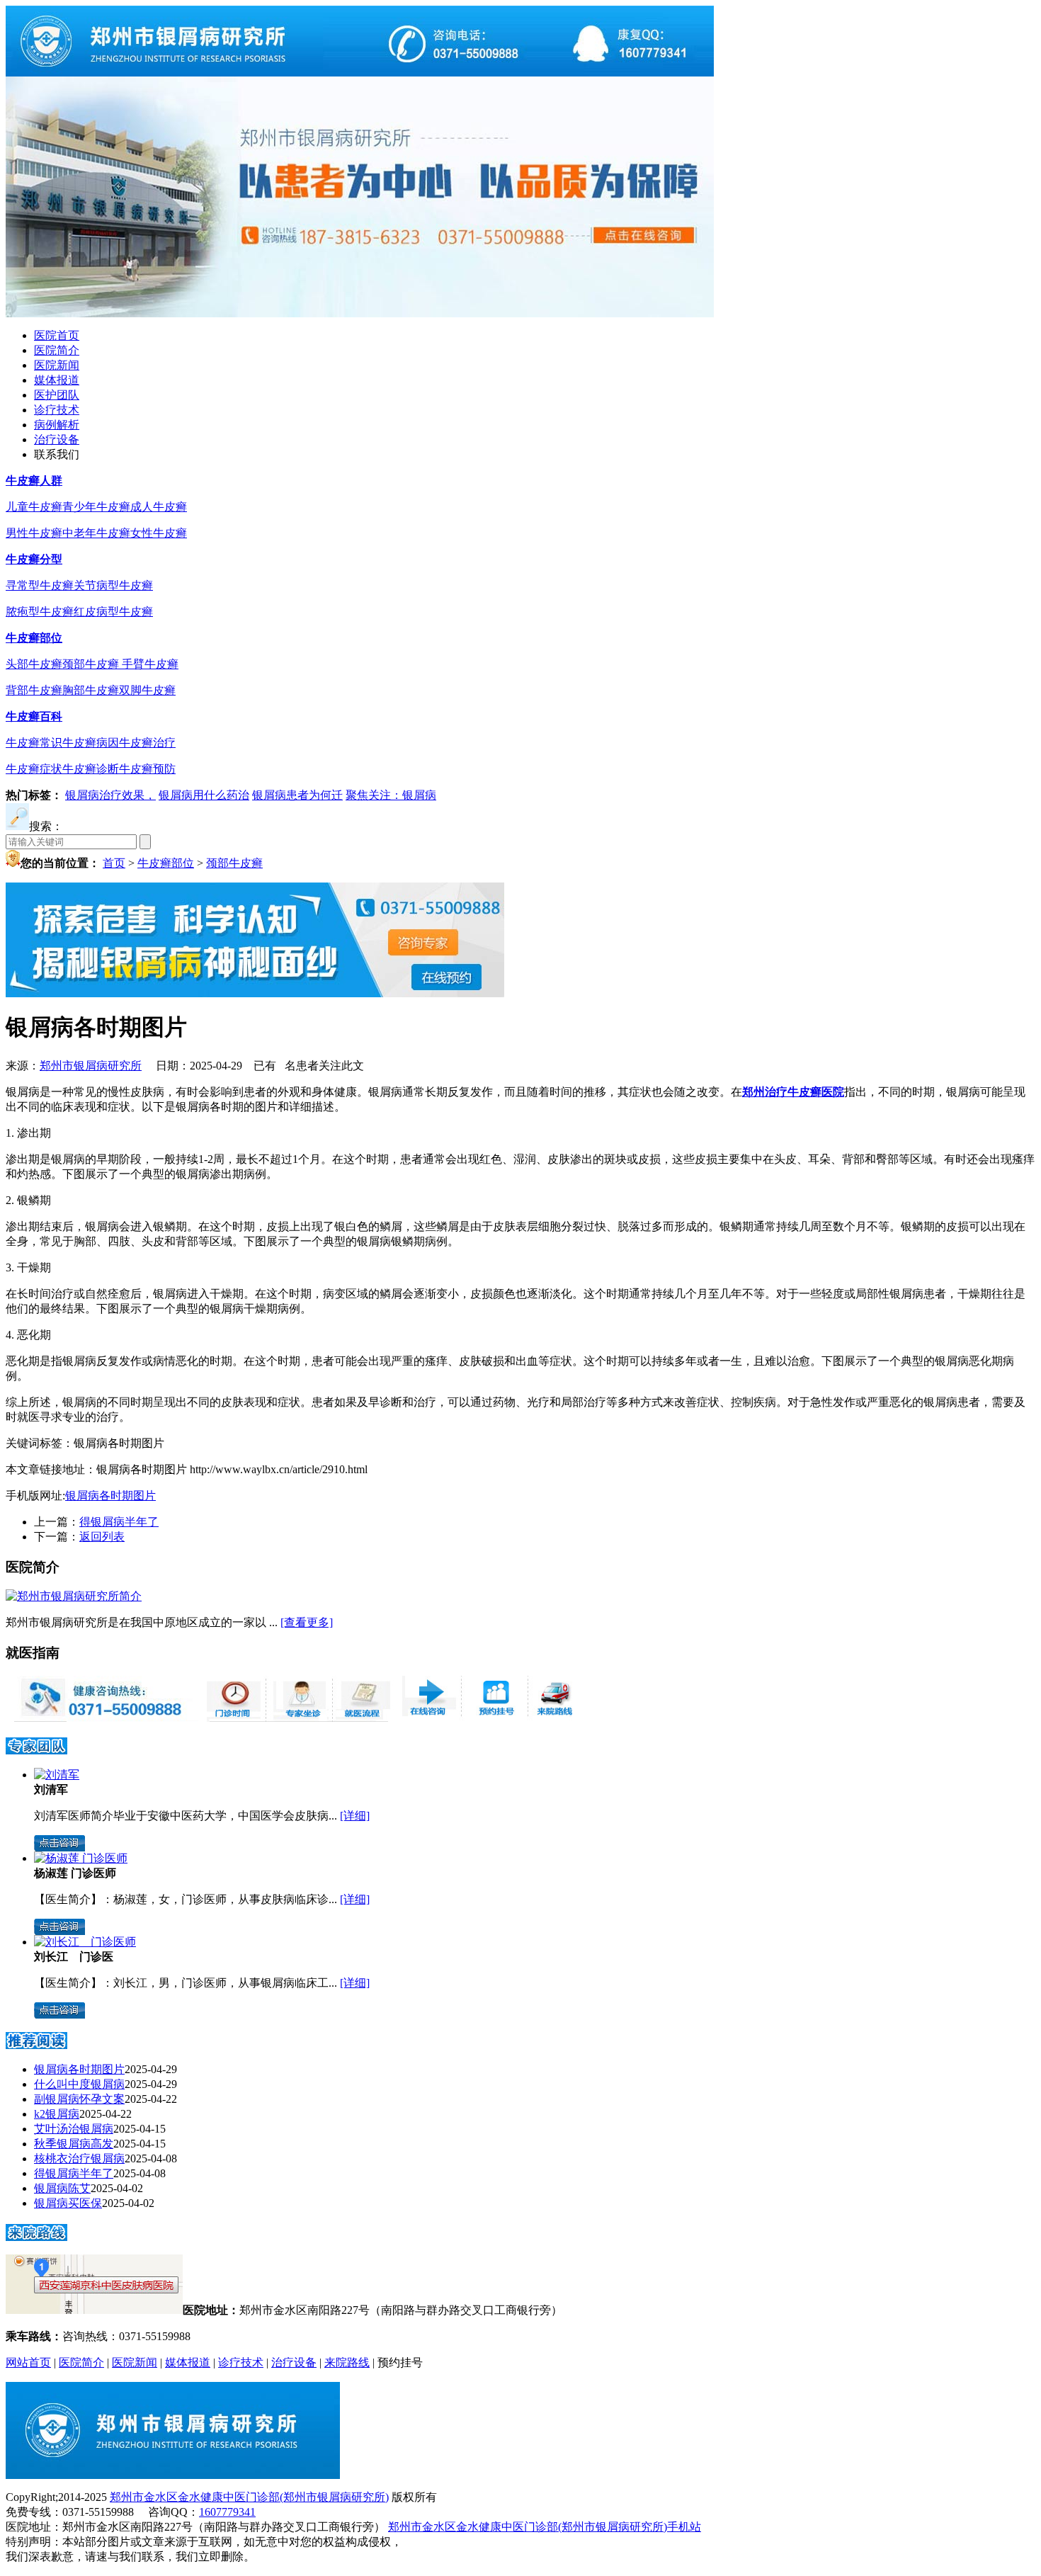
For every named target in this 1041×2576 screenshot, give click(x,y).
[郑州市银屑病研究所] (360, 73)
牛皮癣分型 (34, 559)
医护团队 (57, 395)
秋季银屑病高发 (74, 2144)
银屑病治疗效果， (110, 795)
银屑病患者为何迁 (297, 795)
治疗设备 (57, 439)
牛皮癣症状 (34, 769)
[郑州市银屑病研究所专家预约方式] (297, 1718)
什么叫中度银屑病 (79, 2084)
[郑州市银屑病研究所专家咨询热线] (102, 1718)
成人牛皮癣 (159, 507)
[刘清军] (57, 1775)
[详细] (355, 1816)
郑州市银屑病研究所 (91, 1066)
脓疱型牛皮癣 (40, 612)
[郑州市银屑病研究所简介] (74, 1596)
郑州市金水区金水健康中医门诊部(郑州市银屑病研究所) (249, 2497)
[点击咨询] (59, 1848)
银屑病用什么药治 (204, 795)
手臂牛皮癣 (150, 664)
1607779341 (227, 2512)
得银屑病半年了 (119, 1522)
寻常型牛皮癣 (40, 585)
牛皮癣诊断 (91, 769)
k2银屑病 (57, 2114)
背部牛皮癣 (34, 690)
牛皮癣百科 (34, 716)
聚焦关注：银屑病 (391, 795)
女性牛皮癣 (159, 533)
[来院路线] (36, 2236)
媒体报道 (57, 380)
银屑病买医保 (68, 2203)
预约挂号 (400, 2362)
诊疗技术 (57, 410)
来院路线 (347, 2362)
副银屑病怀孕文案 (79, 2099)
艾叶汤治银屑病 (74, 2129)
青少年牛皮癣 (96, 507)
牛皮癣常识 (34, 743)
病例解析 (57, 425)
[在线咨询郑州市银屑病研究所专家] (493, 1718)
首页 (114, 863)
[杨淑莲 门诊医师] (81, 1858)
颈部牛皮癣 (92, 664)
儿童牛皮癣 (34, 507)
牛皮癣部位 (34, 638)
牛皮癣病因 (91, 743)
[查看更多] (307, 1622)
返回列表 (102, 1537)
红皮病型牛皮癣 (113, 612)
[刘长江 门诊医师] (85, 1942)
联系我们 (57, 454)
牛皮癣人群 (34, 481)
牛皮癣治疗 (147, 743)
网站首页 (28, 2362)
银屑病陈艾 (62, 2188)
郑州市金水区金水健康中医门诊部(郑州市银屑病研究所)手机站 (545, 2527)
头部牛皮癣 (34, 664)
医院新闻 (57, 365)
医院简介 (57, 350)
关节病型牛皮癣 (113, 585)
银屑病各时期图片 (110, 1496)
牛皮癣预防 (147, 769)
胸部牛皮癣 (91, 690)
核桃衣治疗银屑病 (79, 2158)
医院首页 (57, 335)
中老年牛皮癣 (96, 533)
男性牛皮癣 (34, 533)
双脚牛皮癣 (147, 690)
